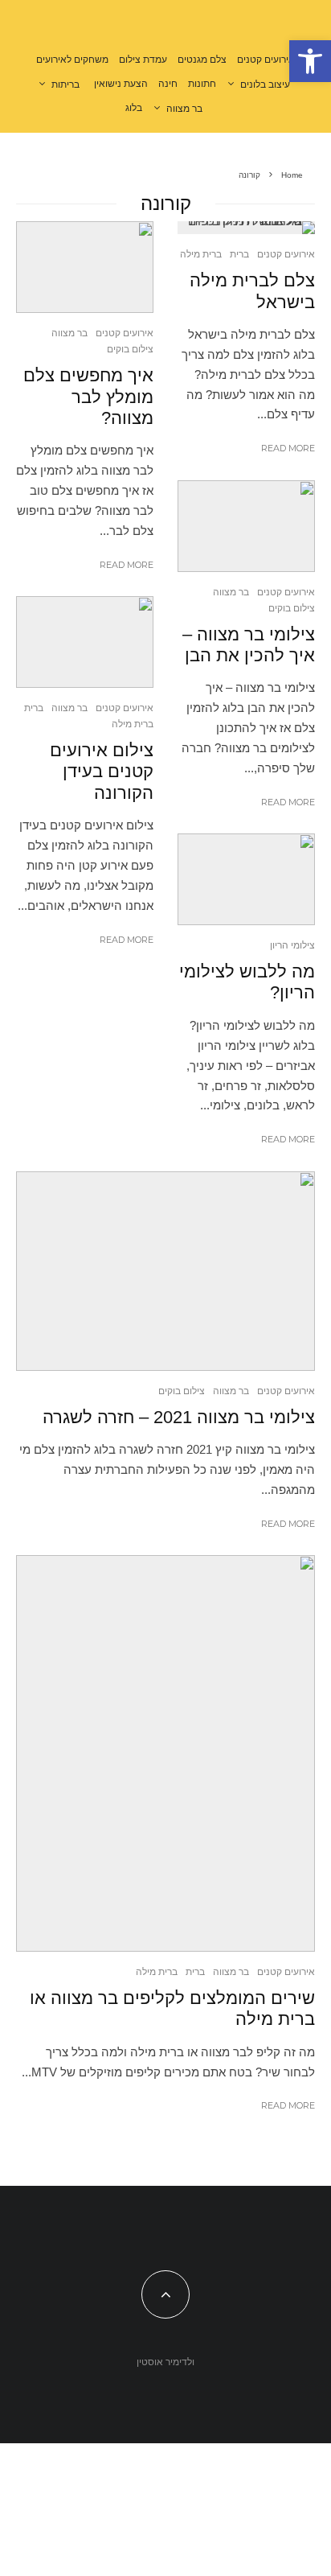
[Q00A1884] (246, 879)
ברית (239, 254)
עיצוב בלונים (265, 84)
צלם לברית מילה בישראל (252, 291)
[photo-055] (246, 228)
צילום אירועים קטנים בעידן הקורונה (102, 772)
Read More (288, 448)
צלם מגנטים (202, 60)
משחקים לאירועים (72, 60)
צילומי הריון (292, 945)
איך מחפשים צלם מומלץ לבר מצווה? (88, 397)
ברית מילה (201, 254)
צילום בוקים (292, 608)
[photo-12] (85, 267)
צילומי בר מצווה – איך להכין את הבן (249, 645)
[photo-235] (246, 526)
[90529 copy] (165, 1753)
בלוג (134, 108)
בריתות (65, 84)
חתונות (202, 84)
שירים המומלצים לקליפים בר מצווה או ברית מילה (172, 2008)
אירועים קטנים (266, 60)
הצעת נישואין (121, 84)
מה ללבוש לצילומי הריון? (247, 982)
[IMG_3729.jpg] (165, 1271)
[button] (310, 61)
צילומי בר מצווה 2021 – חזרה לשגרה (179, 1417)
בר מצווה (184, 109)
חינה (168, 84)
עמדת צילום (143, 60)
